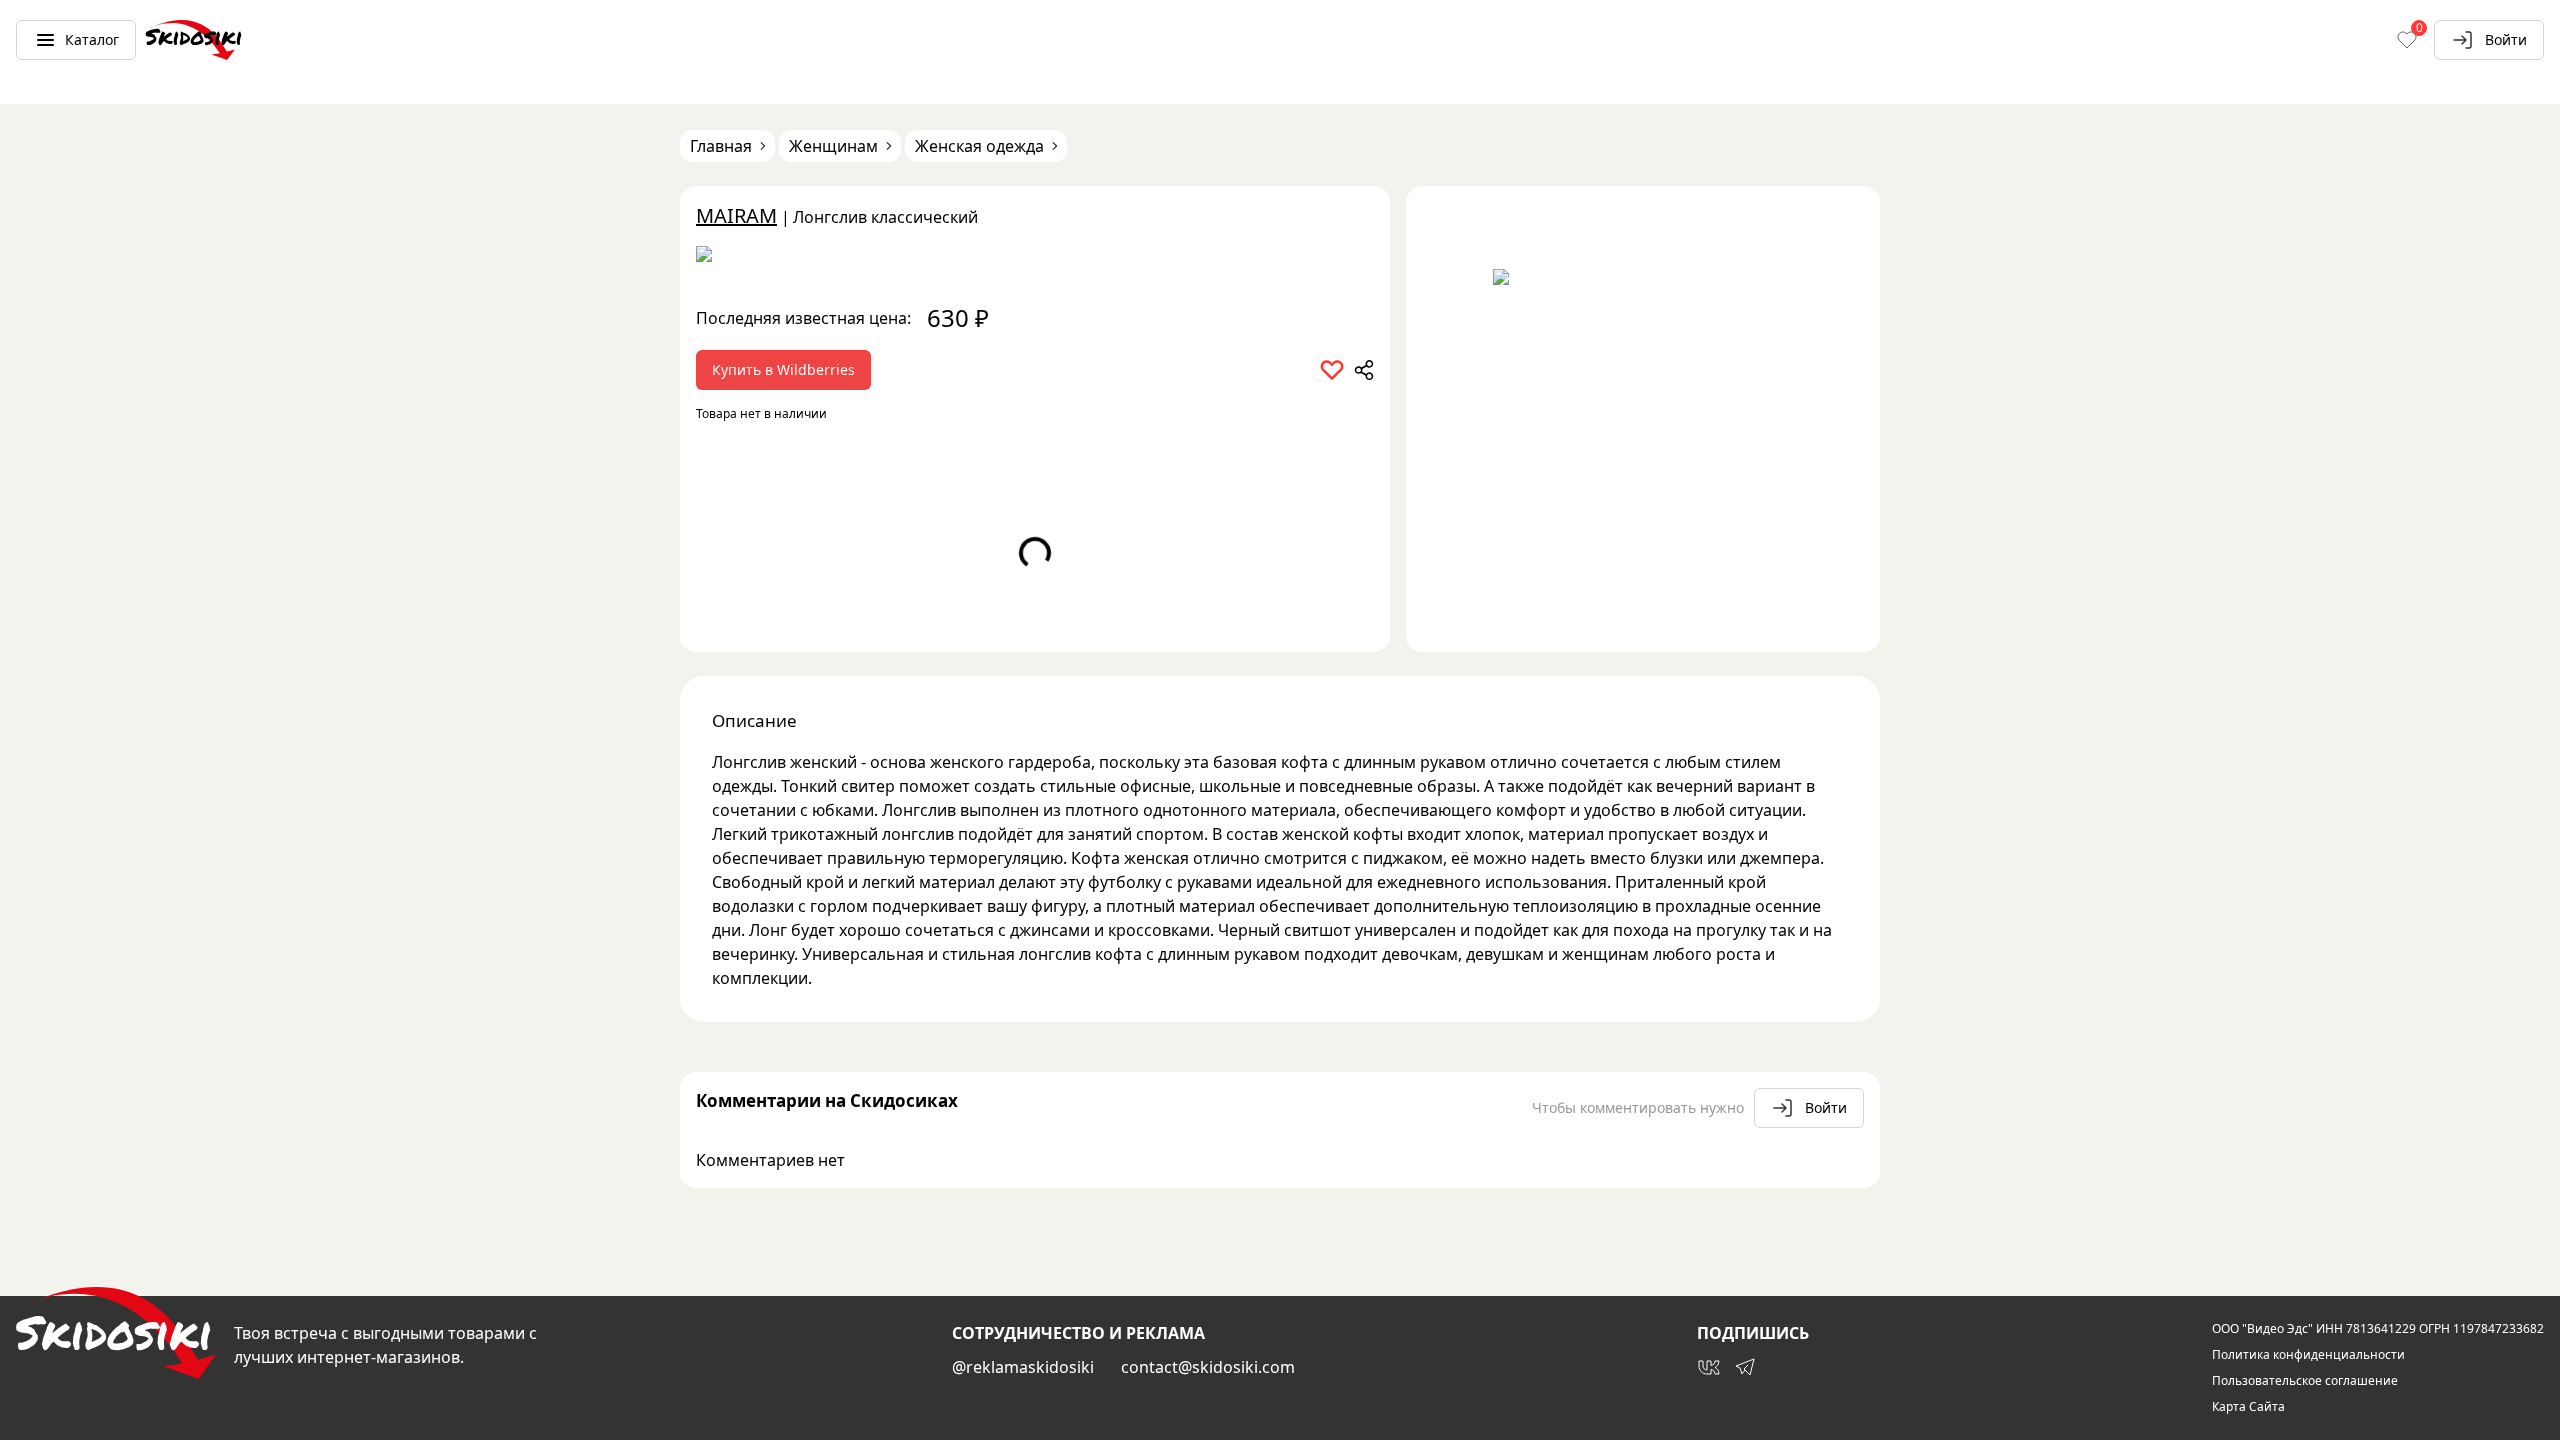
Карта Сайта (2248, 1407)
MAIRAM (736, 215)
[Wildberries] (1035, 258)
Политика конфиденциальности (2308, 1355)
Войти (2506, 39)
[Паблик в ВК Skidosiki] (1709, 1367)
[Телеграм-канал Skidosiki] (1745, 1367)
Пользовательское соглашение (2305, 1381)
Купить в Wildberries (783, 369)
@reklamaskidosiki (1023, 1367)
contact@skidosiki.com (1208, 1367)
